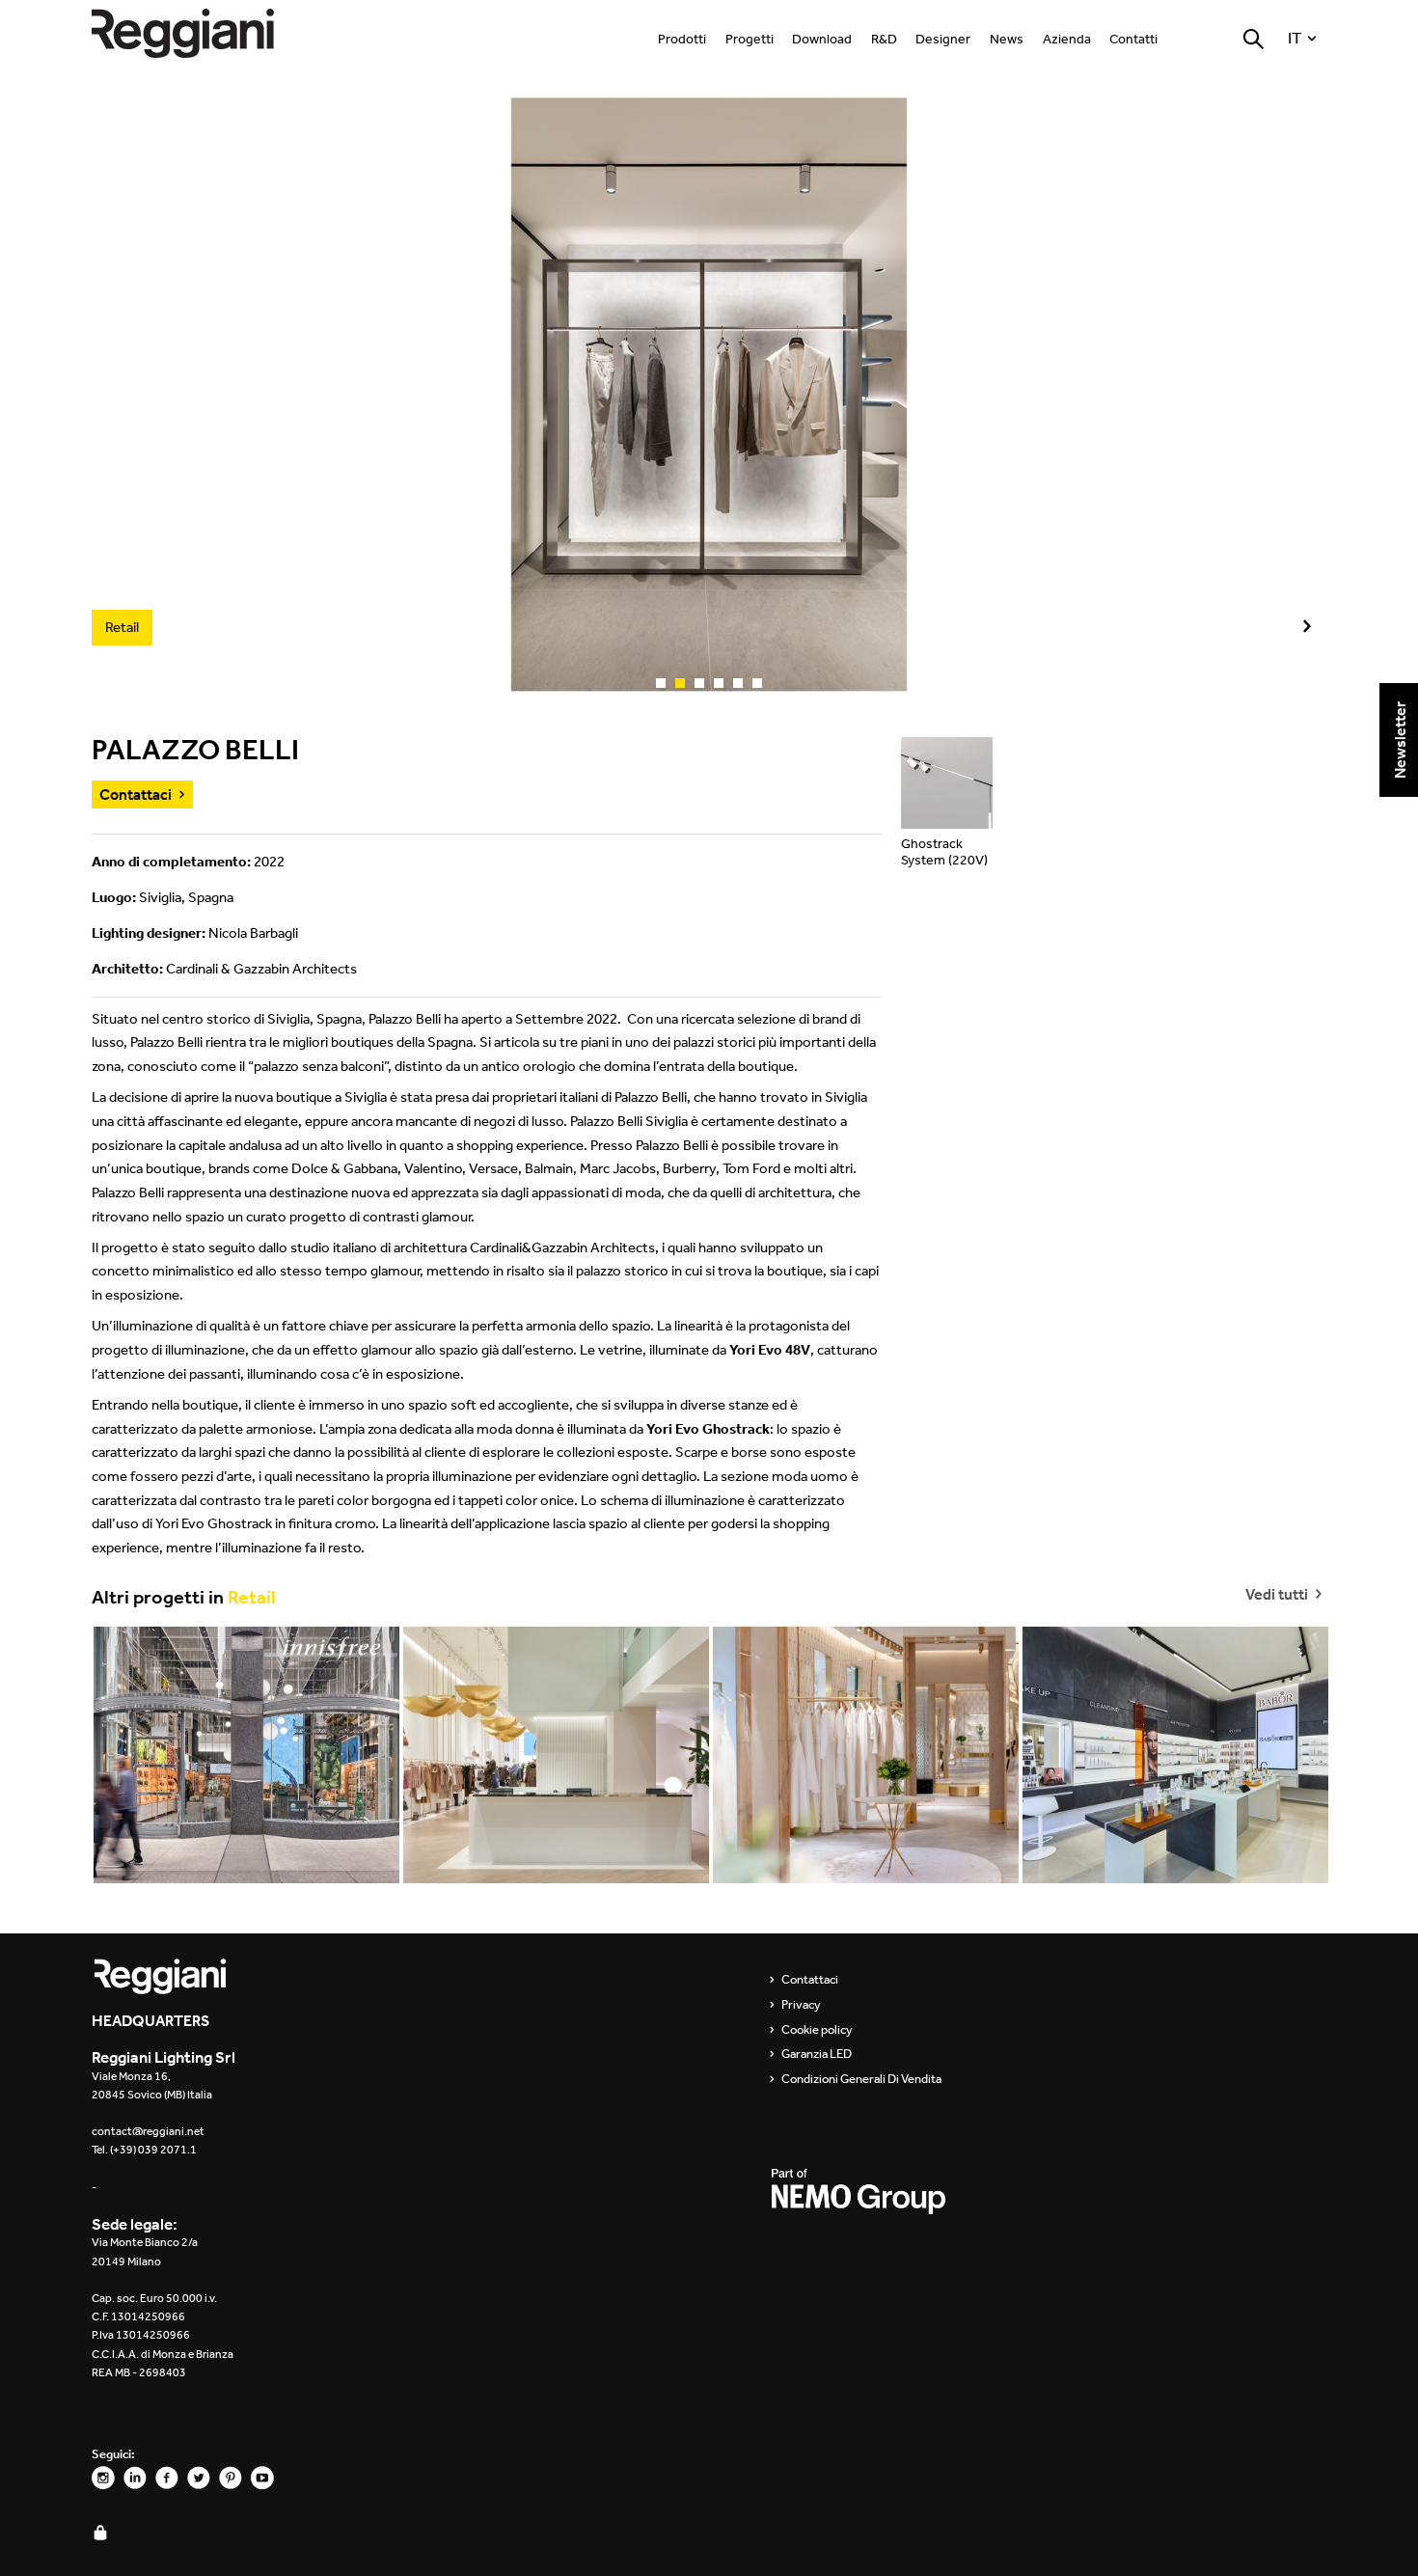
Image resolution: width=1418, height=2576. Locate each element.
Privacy (801, 2005)
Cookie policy (817, 2030)
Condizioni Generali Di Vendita (861, 2079)
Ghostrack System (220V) (944, 852)
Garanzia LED (817, 2054)
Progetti (750, 39)
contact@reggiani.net (148, 2131)
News (1007, 39)
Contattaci (136, 794)
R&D (884, 39)
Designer (943, 39)
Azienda (1067, 39)
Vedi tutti (1278, 1593)
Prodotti (682, 39)
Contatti (1133, 39)
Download (822, 39)
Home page (203, 33)
